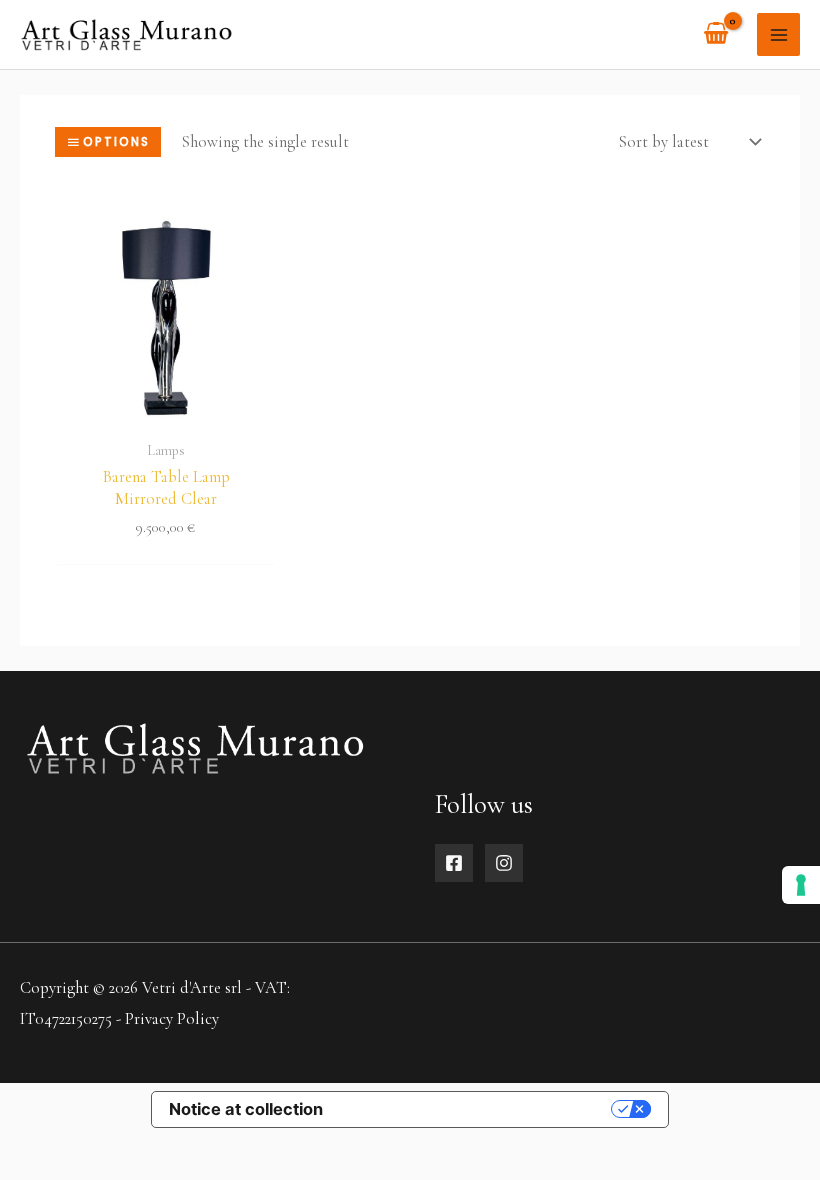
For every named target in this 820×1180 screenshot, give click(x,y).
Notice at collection (246, 1109)
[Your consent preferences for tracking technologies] (801, 885)
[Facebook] (454, 863)
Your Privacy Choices (477, 1109)
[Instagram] (504, 863)
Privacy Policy (172, 1019)
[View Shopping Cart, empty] (716, 34)
